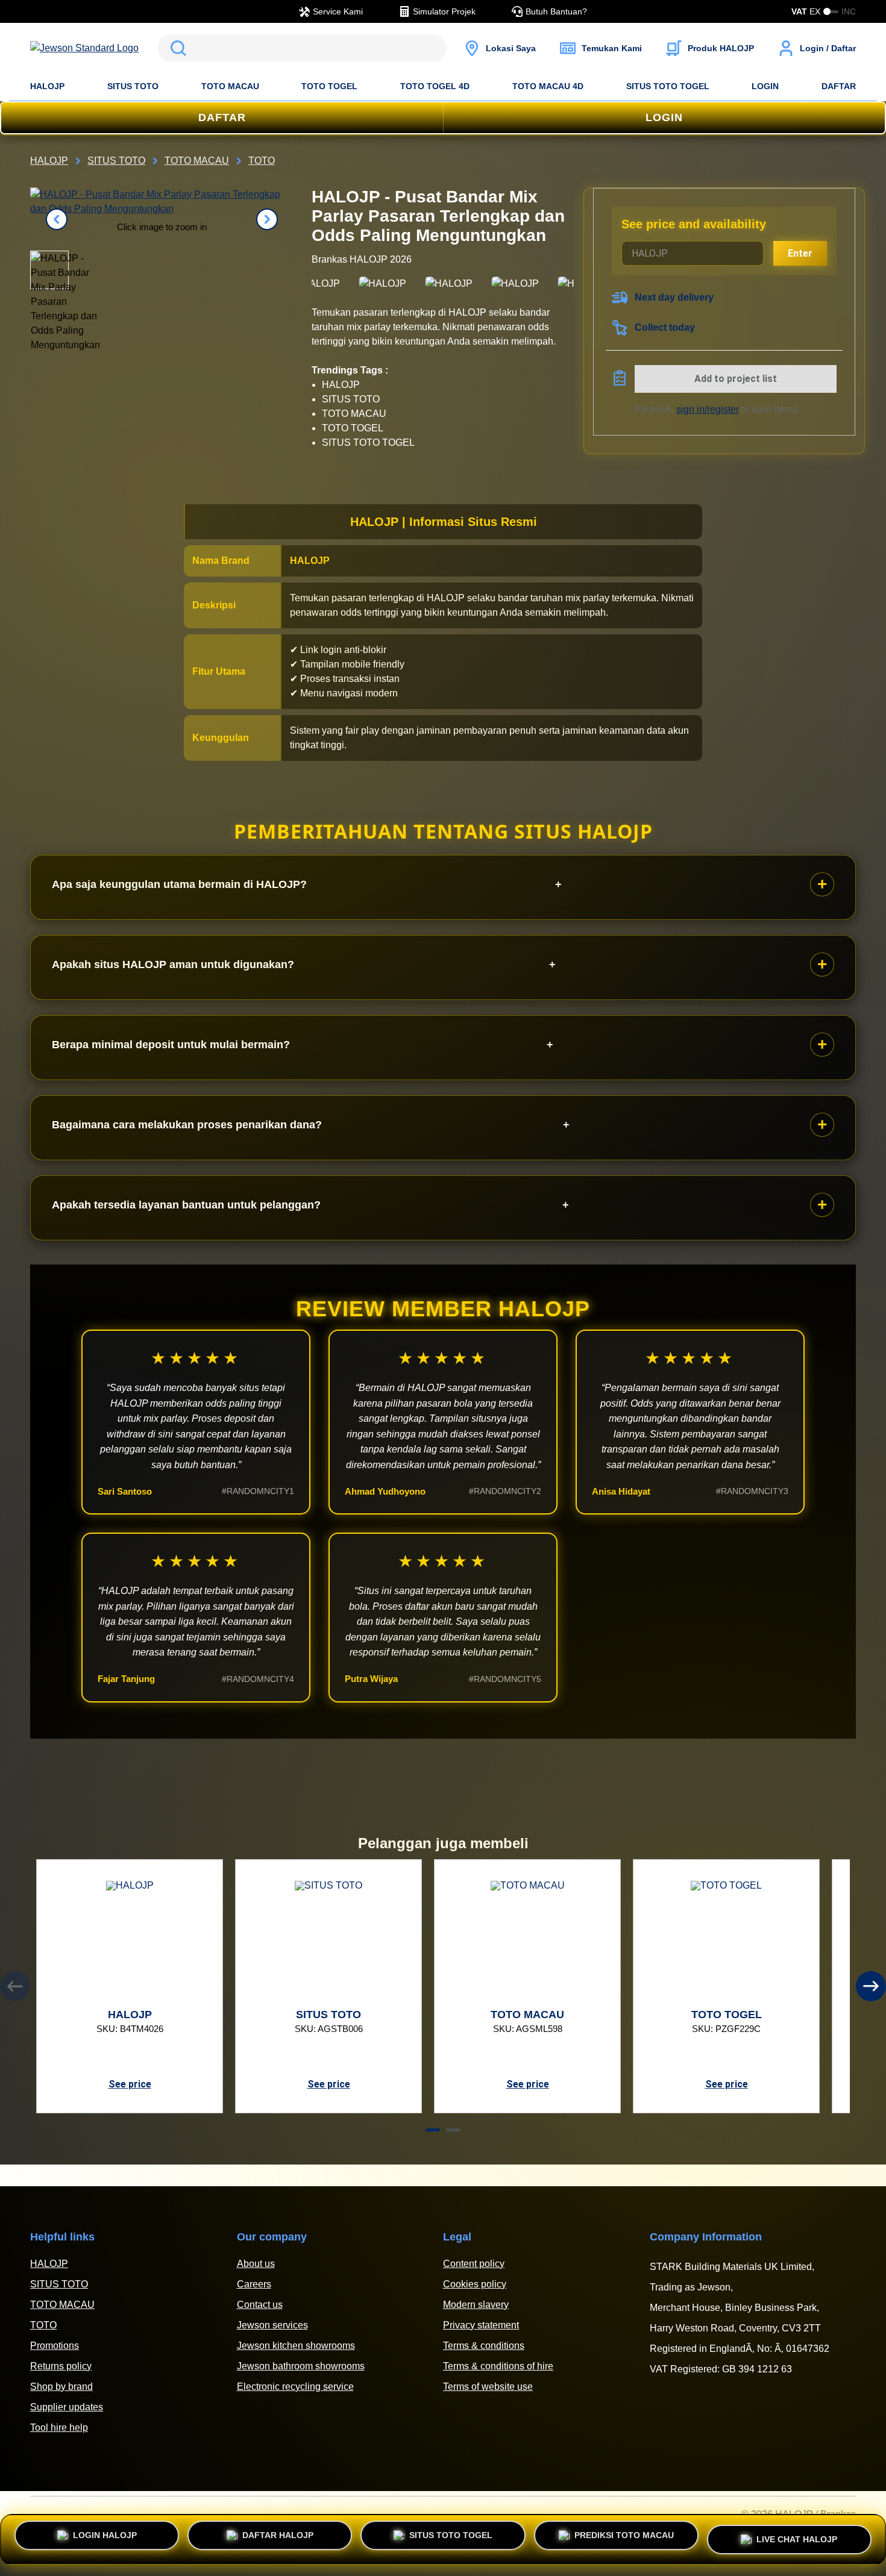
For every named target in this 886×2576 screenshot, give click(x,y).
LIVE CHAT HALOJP (797, 2536)
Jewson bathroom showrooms (301, 2366)
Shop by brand (61, 2387)
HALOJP (47, 86)
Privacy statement (481, 2325)
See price (130, 2084)
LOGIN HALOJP (105, 2537)
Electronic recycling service (295, 2387)
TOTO (43, 2325)
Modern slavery (476, 2305)
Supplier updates (67, 2407)
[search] (302, 48)
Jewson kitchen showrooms (296, 2346)
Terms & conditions (484, 2346)
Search (176, 48)
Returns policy (61, 2366)
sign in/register (708, 409)
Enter (800, 253)
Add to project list (736, 379)
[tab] (433, 2130)
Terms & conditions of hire (498, 2366)
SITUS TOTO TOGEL (668, 86)
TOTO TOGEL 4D (435, 86)
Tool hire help (59, 2428)
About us (256, 2264)
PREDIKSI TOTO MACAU (624, 2537)
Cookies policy (475, 2284)
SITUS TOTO (133, 86)
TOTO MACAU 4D (548, 86)
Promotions (55, 2346)
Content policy (474, 2264)
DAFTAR (839, 86)
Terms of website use (488, 2387)
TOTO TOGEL (329, 86)
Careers (254, 2284)
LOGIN (765, 86)
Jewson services (272, 2325)
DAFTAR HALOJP (278, 2537)
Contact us (260, 2305)
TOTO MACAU (230, 86)
